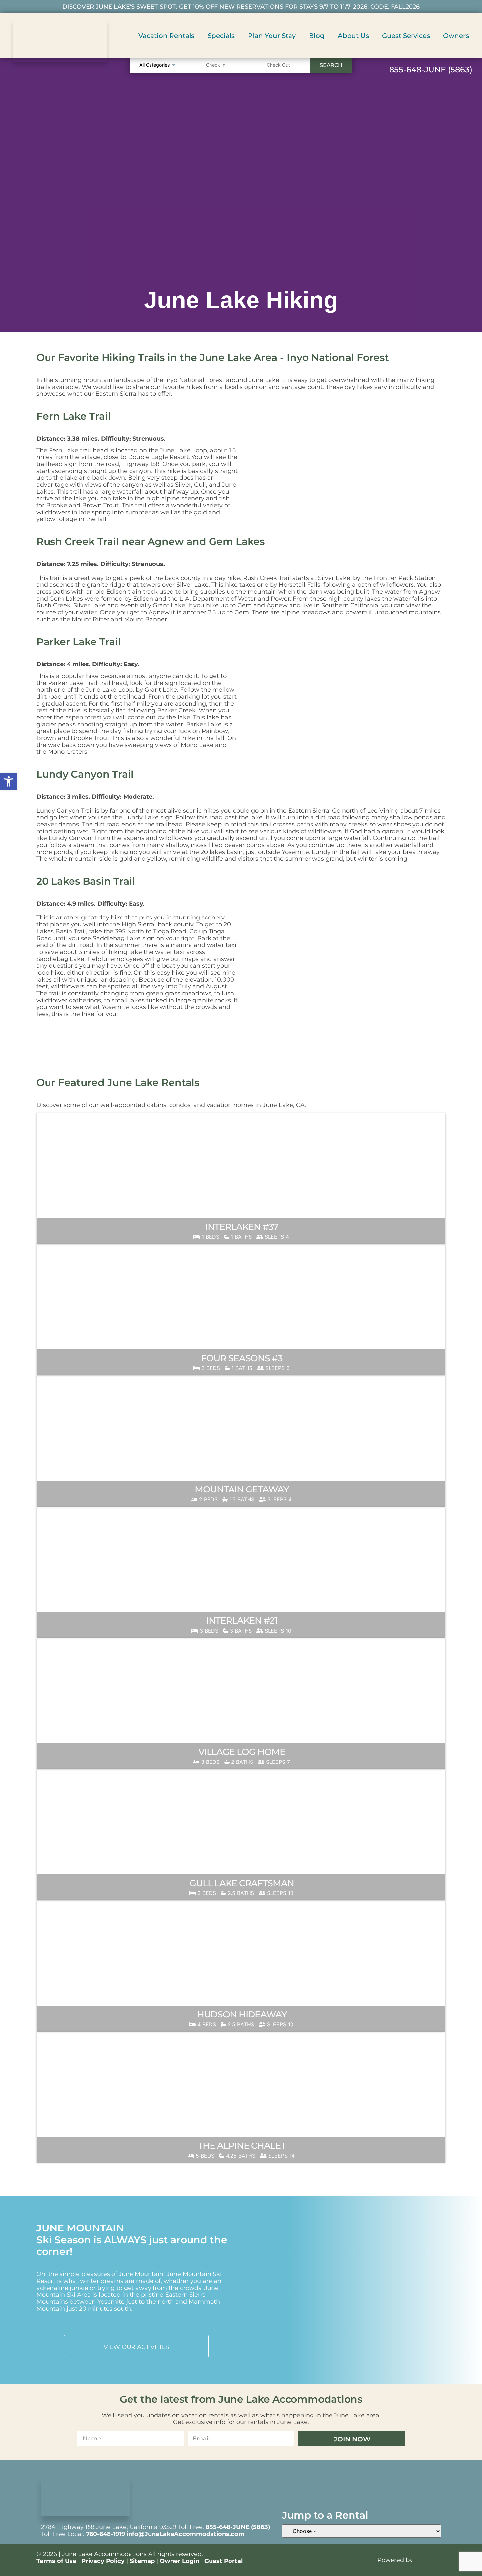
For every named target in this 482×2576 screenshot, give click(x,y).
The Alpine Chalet (242, 2146)
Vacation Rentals (166, 36)
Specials (221, 36)
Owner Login (180, 2561)
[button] (9, 781)
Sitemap (142, 2561)
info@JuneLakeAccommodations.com (186, 2534)
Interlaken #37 (242, 1227)
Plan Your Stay (272, 36)
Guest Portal (223, 2561)
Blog (317, 36)
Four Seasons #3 (242, 1358)
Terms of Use (56, 2561)
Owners (456, 36)
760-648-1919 (105, 2534)
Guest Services (406, 36)
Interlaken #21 (242, 1621)
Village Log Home (242, 1752)
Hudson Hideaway (242, 2014)
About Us (353, 36)
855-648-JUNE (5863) (238, 2527)
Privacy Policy (103, 2561)
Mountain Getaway (242, 1489)
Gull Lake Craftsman (242, 1883)
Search (331, 65)
